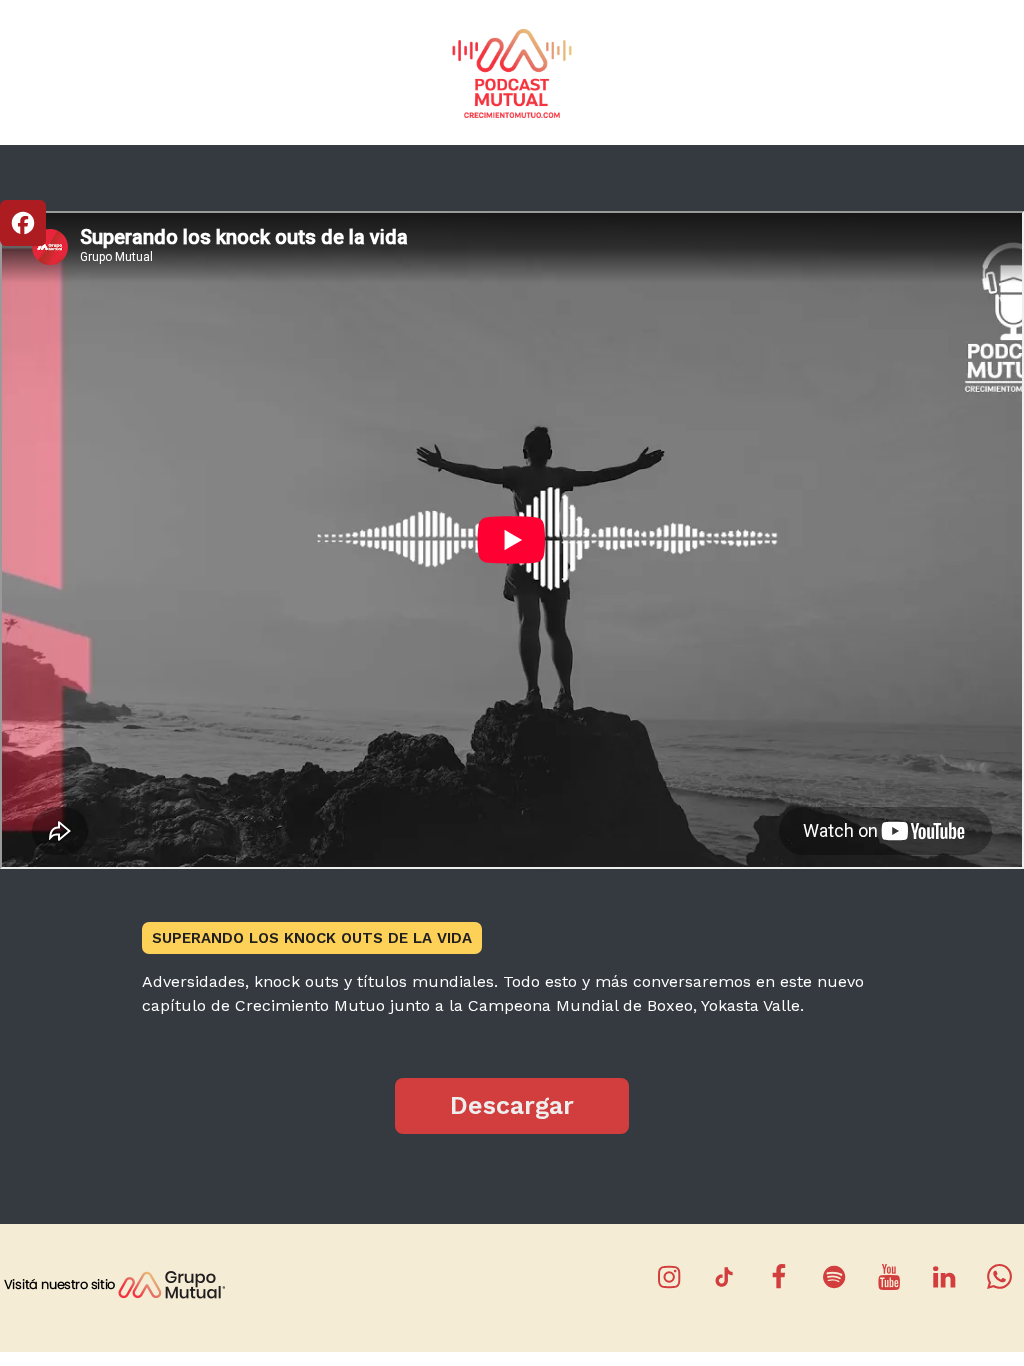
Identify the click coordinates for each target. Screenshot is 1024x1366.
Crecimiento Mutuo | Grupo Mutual (512, 72)
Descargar (512, 1105)
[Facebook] (23, 223)
